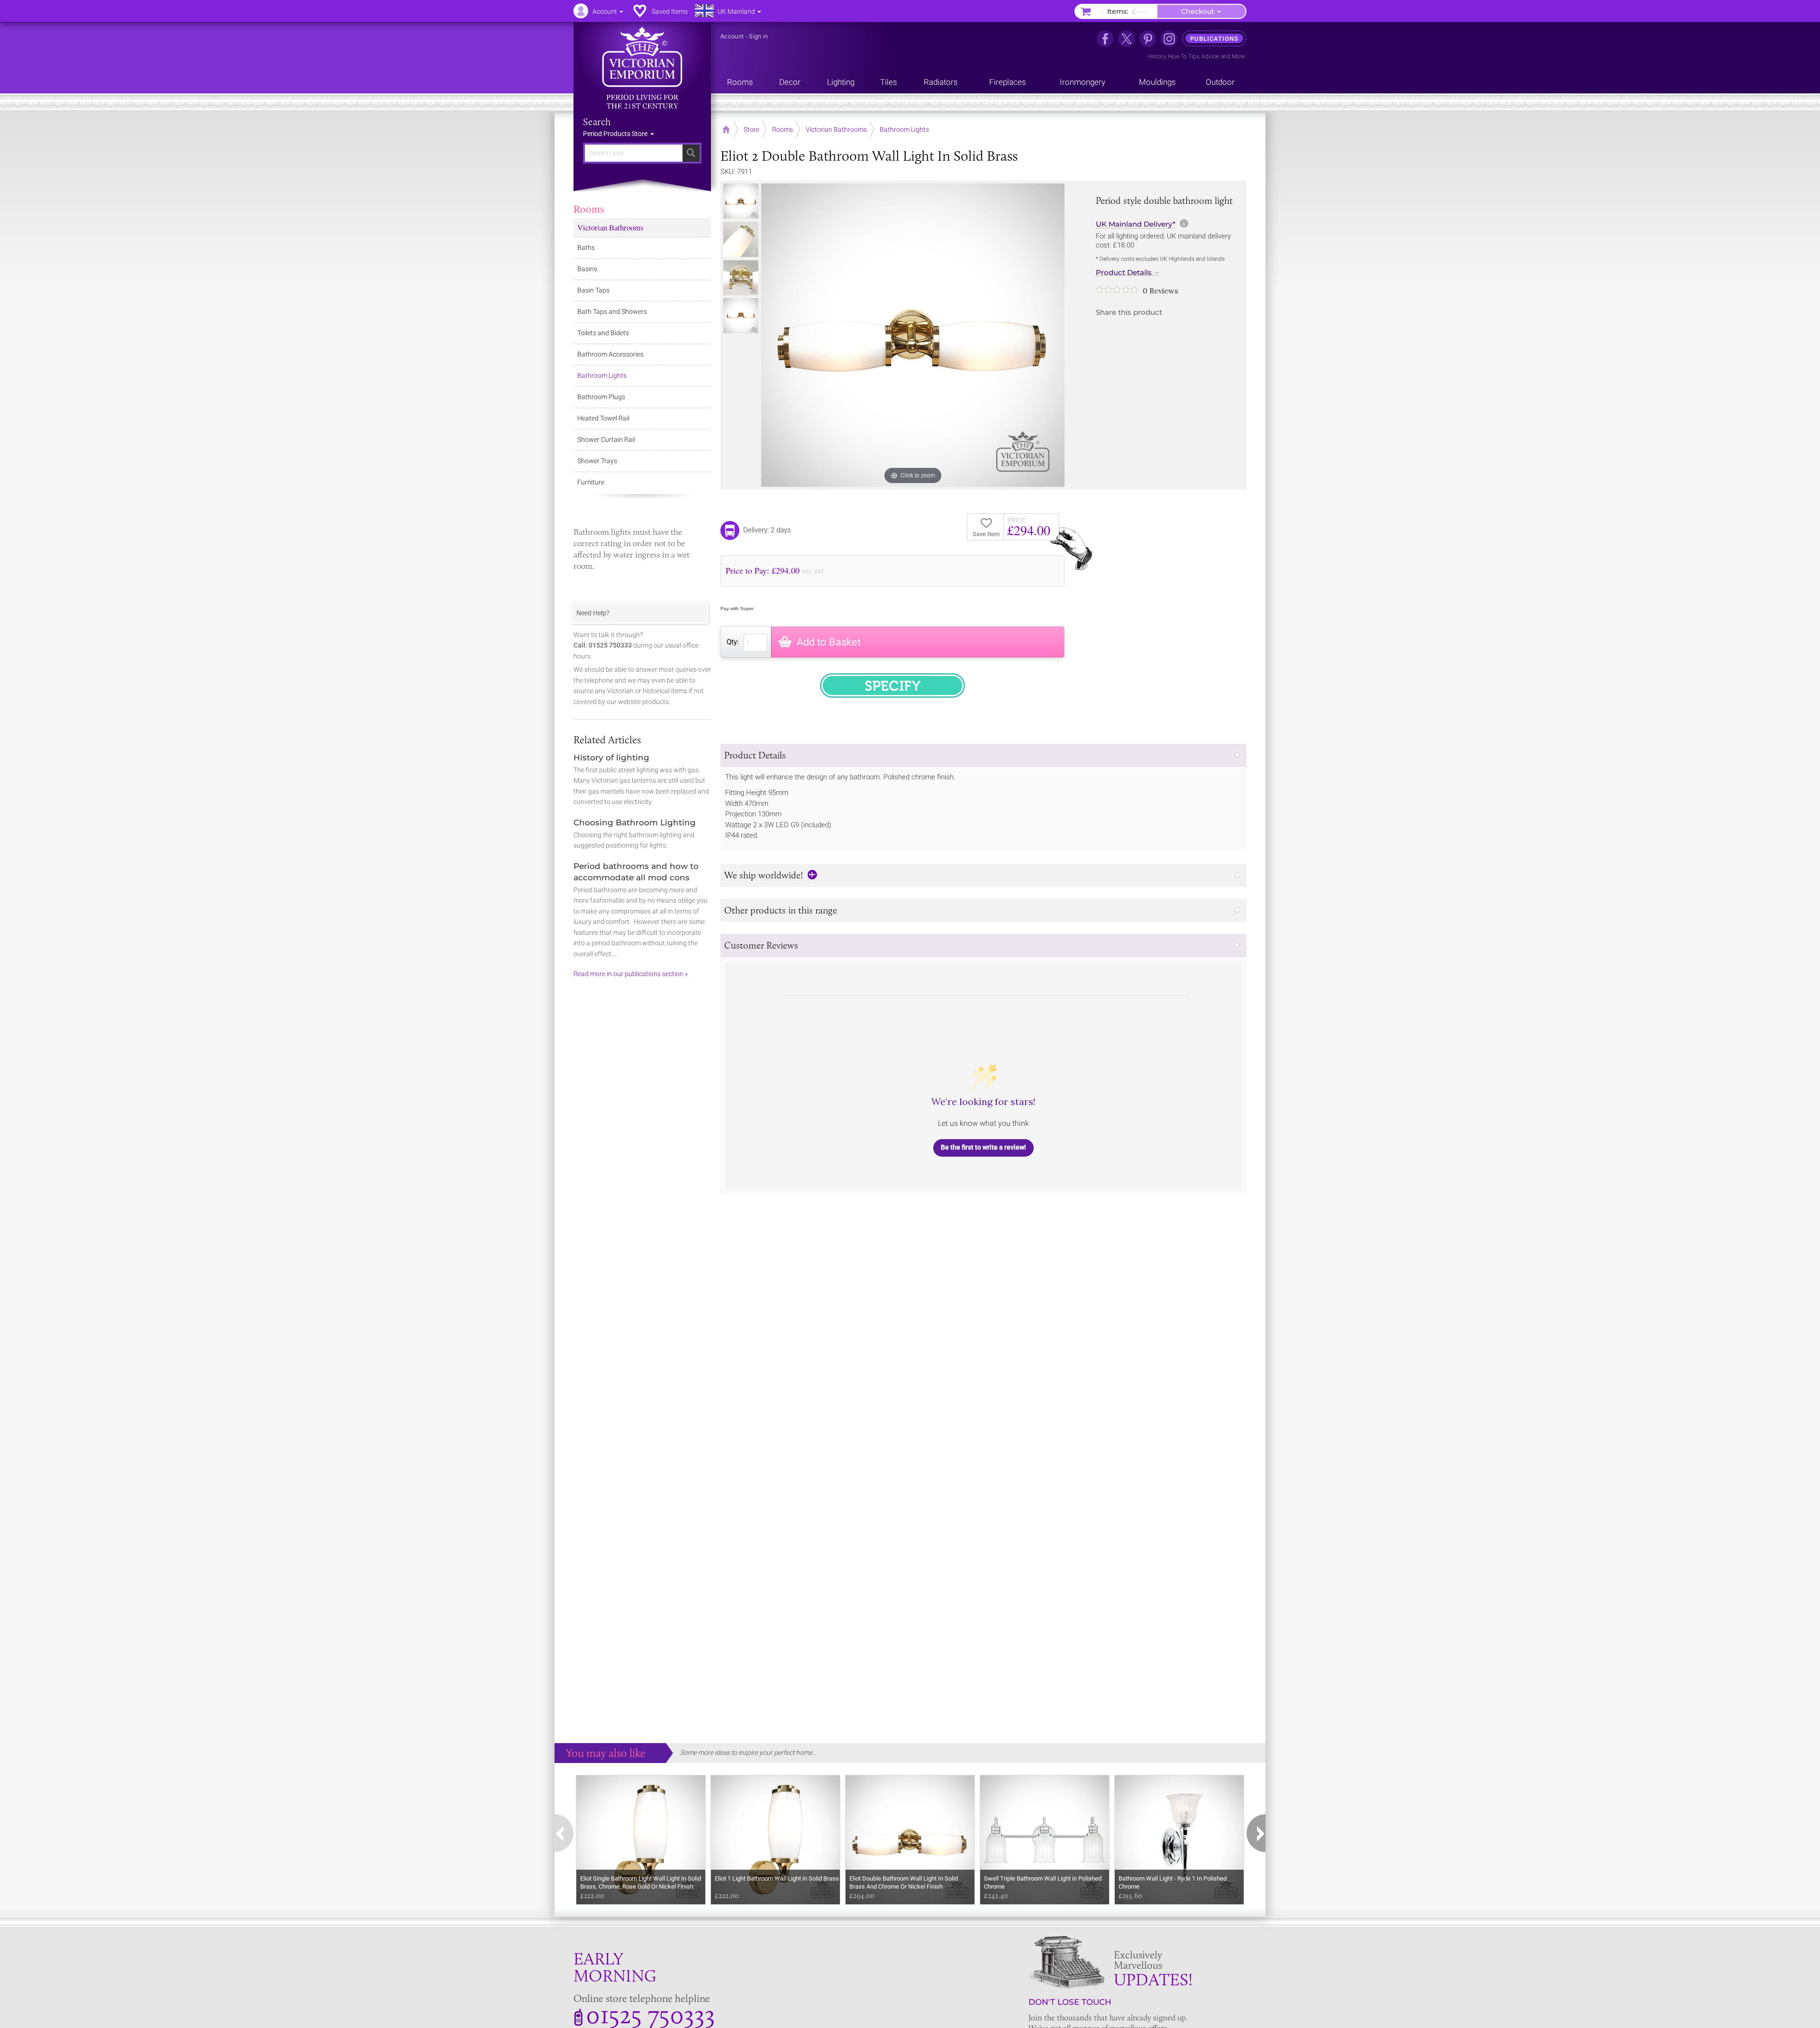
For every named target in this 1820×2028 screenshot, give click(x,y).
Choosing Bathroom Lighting (635, 822)
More (1238, 56)
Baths (586, 247)
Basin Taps (593, 290)
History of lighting (611, 758)
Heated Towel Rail (603, 418)
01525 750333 (651, 2014)
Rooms (589, 209)
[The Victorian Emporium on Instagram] (1169, 39)
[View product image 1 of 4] (741, 201)
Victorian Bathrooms (610, 227)
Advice (1210, 56)
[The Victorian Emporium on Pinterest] (1148, 39)
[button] (983, 755)
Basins (587, 269)
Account (732, 36)
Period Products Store (616, 134)
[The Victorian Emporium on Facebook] (1105, 39)
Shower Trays (597, 461)
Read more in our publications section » (631, 974)
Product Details (1124, 273)
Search (597, 122)
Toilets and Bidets (603, 333)
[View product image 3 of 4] (741, 278)
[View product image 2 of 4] (741, 239)
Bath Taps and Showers (612, 311)
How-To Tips (1183, 56)
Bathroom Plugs (601, 397)
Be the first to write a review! (983, 1147)
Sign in (758, 36)
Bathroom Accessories (610, 354)
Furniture (591, 482)
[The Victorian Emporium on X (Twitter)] (1126, 39)
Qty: (733, 642)
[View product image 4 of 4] (741, 316)
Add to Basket (829, 642)
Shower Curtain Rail (606, 439)
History (1157, 56)
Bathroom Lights (602, 375)
